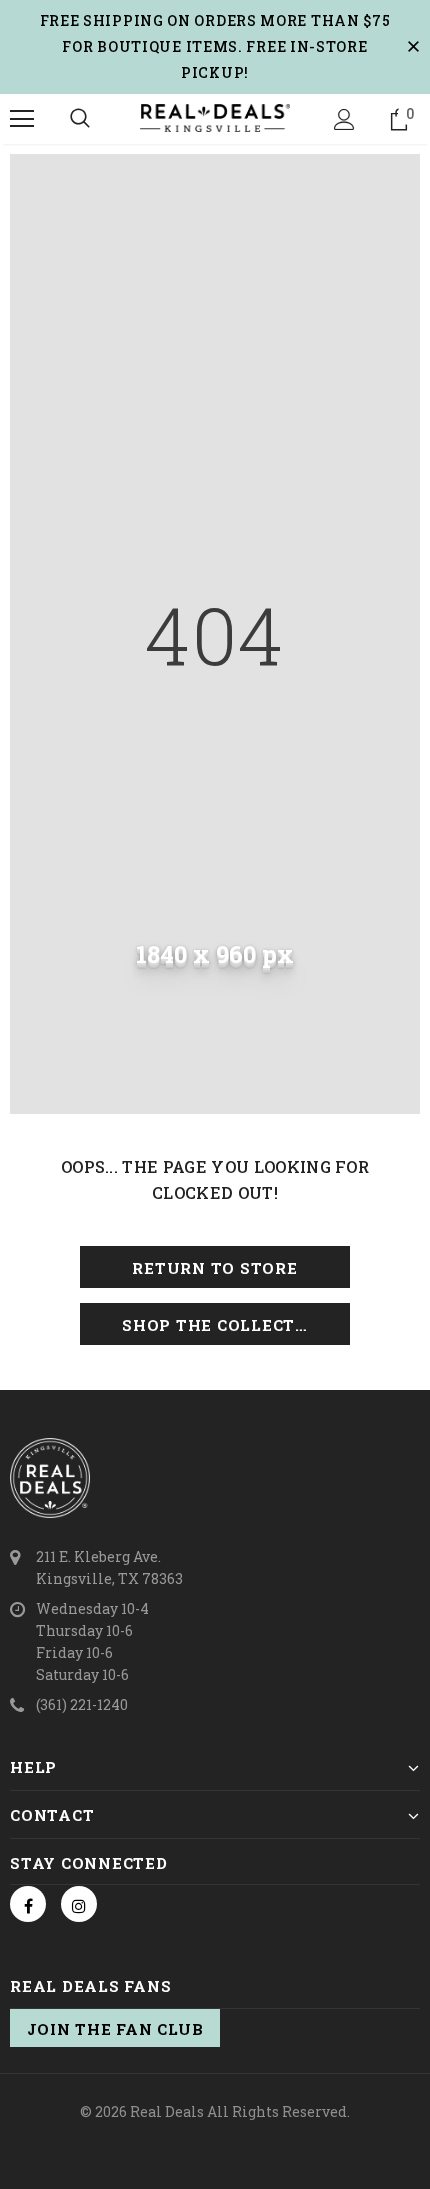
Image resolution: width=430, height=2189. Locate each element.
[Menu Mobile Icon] (22, 119)
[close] (413, 47)
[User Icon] (344, 119)
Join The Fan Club (115, 2029)
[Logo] (215, 118)
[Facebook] (28, 1904)
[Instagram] (79, 1904)
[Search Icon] (80, 119)
